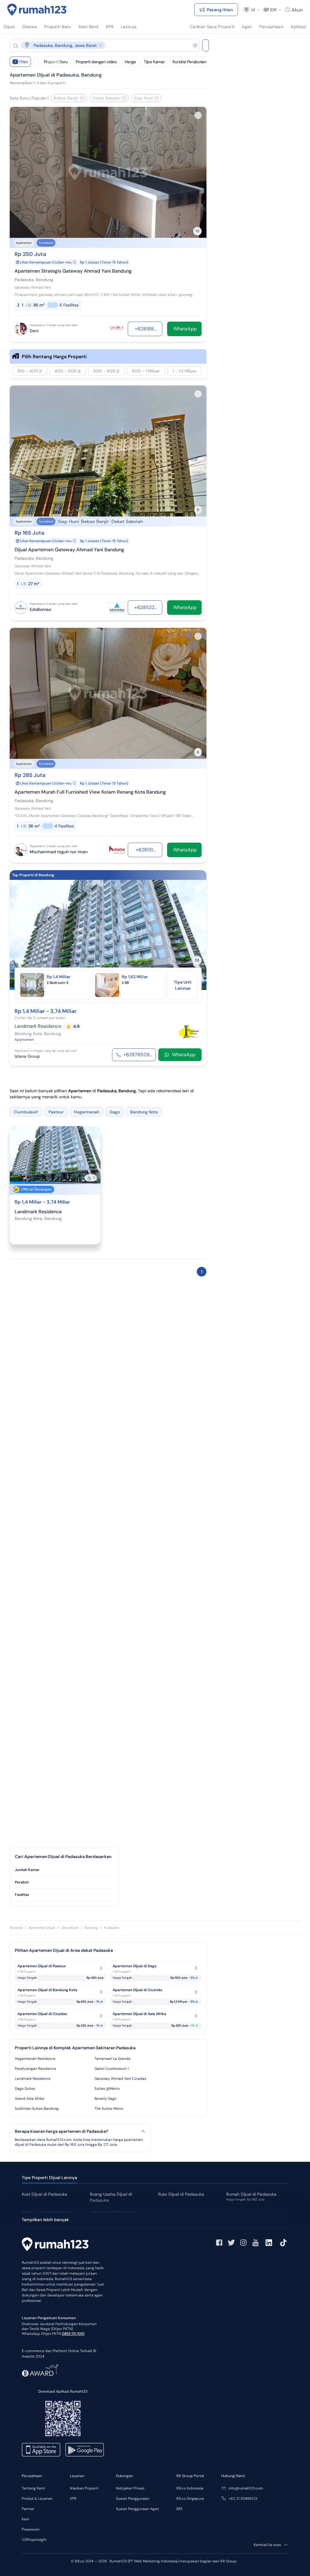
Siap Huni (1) (146, 98)
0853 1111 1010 (73, 2334)
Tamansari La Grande (112, 2059)
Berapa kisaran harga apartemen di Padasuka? (61, 2131)
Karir (26, 2519)
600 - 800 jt (106, 371)
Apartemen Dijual (42, 1928)
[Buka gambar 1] (98, 964)
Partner (28, 2509)
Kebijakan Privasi (130, 2488)
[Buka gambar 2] (103, 964)
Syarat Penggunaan (133, 2499)
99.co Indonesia (190, 2488)
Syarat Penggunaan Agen (137, 2509)
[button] (100, 45)
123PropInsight (34, 2540)
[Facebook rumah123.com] (219, 2243)
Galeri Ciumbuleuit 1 (112, 2069)
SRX (179, 2509)
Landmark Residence (33, 2079)
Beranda (16, 1928)
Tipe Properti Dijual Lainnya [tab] (49, 2178)
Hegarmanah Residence (35, 2059)
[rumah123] (55, 2245)
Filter (21, 62)
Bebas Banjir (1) (69, 98)
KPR (73, 2499)
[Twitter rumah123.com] (231, 2243)
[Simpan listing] (198, 115)
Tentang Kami (33, 2488)
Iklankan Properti (84, 2488)
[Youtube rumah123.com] (256, 2243)
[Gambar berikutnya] (198, 935)
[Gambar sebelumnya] (18, 935)
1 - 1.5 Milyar (185, 371)
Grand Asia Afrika (30, 2099)
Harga (130, 62)
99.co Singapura (190, 2499)
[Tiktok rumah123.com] (283, 2243)
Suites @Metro (107, 2089)
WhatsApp (184, 1055)
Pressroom (31, 2529)
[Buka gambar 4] (113, 964)
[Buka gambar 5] (118, 964)
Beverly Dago (106, 2099)
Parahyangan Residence (35, 2069)
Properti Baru (56, 62)
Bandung (91, 1928)
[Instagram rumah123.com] (243, 2243)
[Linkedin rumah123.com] (269, 2243)
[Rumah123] (37, 10)
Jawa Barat (70, 1928)
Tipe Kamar (154, 62)
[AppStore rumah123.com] (41, 2450)
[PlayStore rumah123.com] (85, 2450)
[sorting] (36, 62)
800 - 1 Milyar (146, 371)
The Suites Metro (109, 2109)
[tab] (64, 1870)
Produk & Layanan (37, 2499)
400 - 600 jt (68, 371)
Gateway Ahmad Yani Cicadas (120, 2079)
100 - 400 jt (30, 371)
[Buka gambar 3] (108, 964)
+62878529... (138, 1055)
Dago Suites (25, 2089)
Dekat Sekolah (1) (109, 98)
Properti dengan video (96, 62)
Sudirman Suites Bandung (37, 2109)
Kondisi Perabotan (189, 62)
